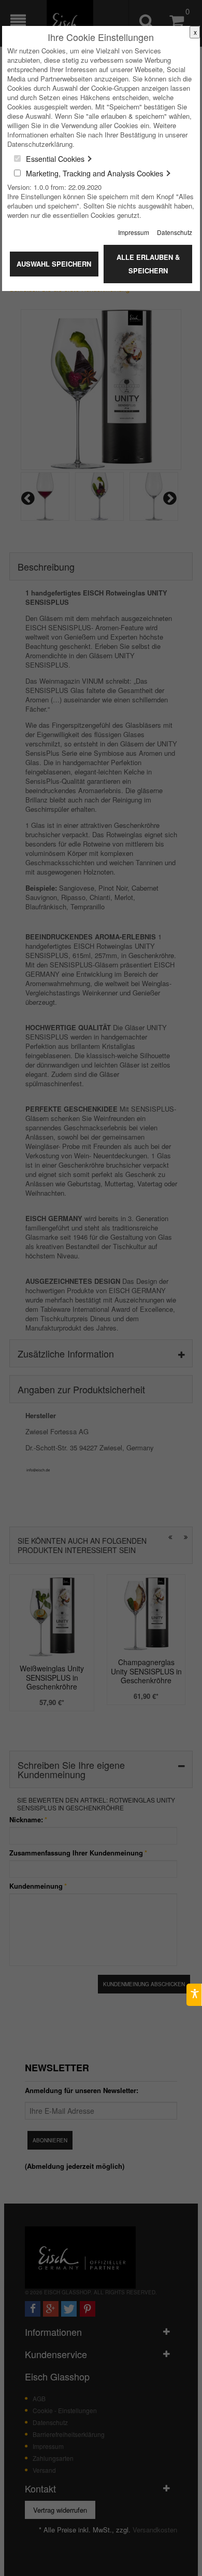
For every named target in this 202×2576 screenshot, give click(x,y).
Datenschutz (175, 232)
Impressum (134, 232)
